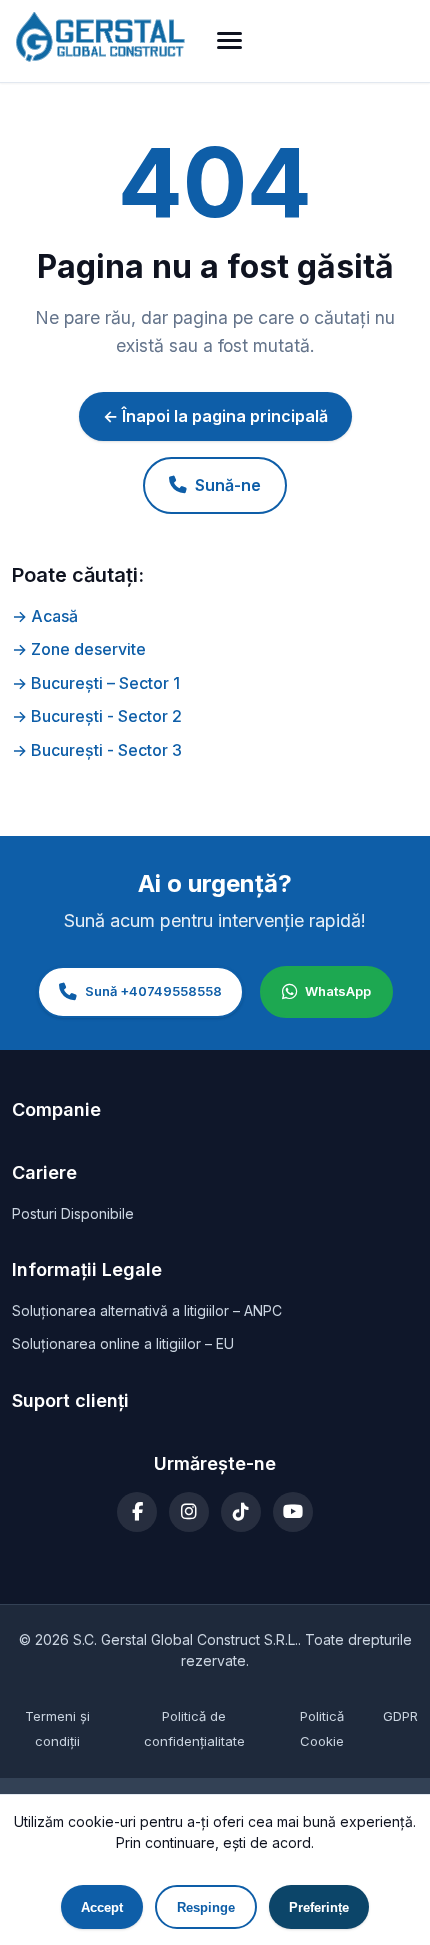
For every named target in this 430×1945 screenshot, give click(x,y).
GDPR (400, 1716)
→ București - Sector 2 (97, 716)
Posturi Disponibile (73, 1213)
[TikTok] (241, 1512)
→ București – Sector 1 (96, 683)
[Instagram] (189, 1512)
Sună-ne (228, 485)
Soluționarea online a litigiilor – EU (123, 1343)
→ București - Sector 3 (97, 750)
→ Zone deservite (79, 649)
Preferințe (319, 1907)
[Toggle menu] (229, 40)
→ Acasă (45, 616)
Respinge (206, 1907)
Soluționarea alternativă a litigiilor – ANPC (147, 1310)
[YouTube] (293, 1512)
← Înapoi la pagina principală (215, 416)
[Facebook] (137, 1512)
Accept (102, 1907)
